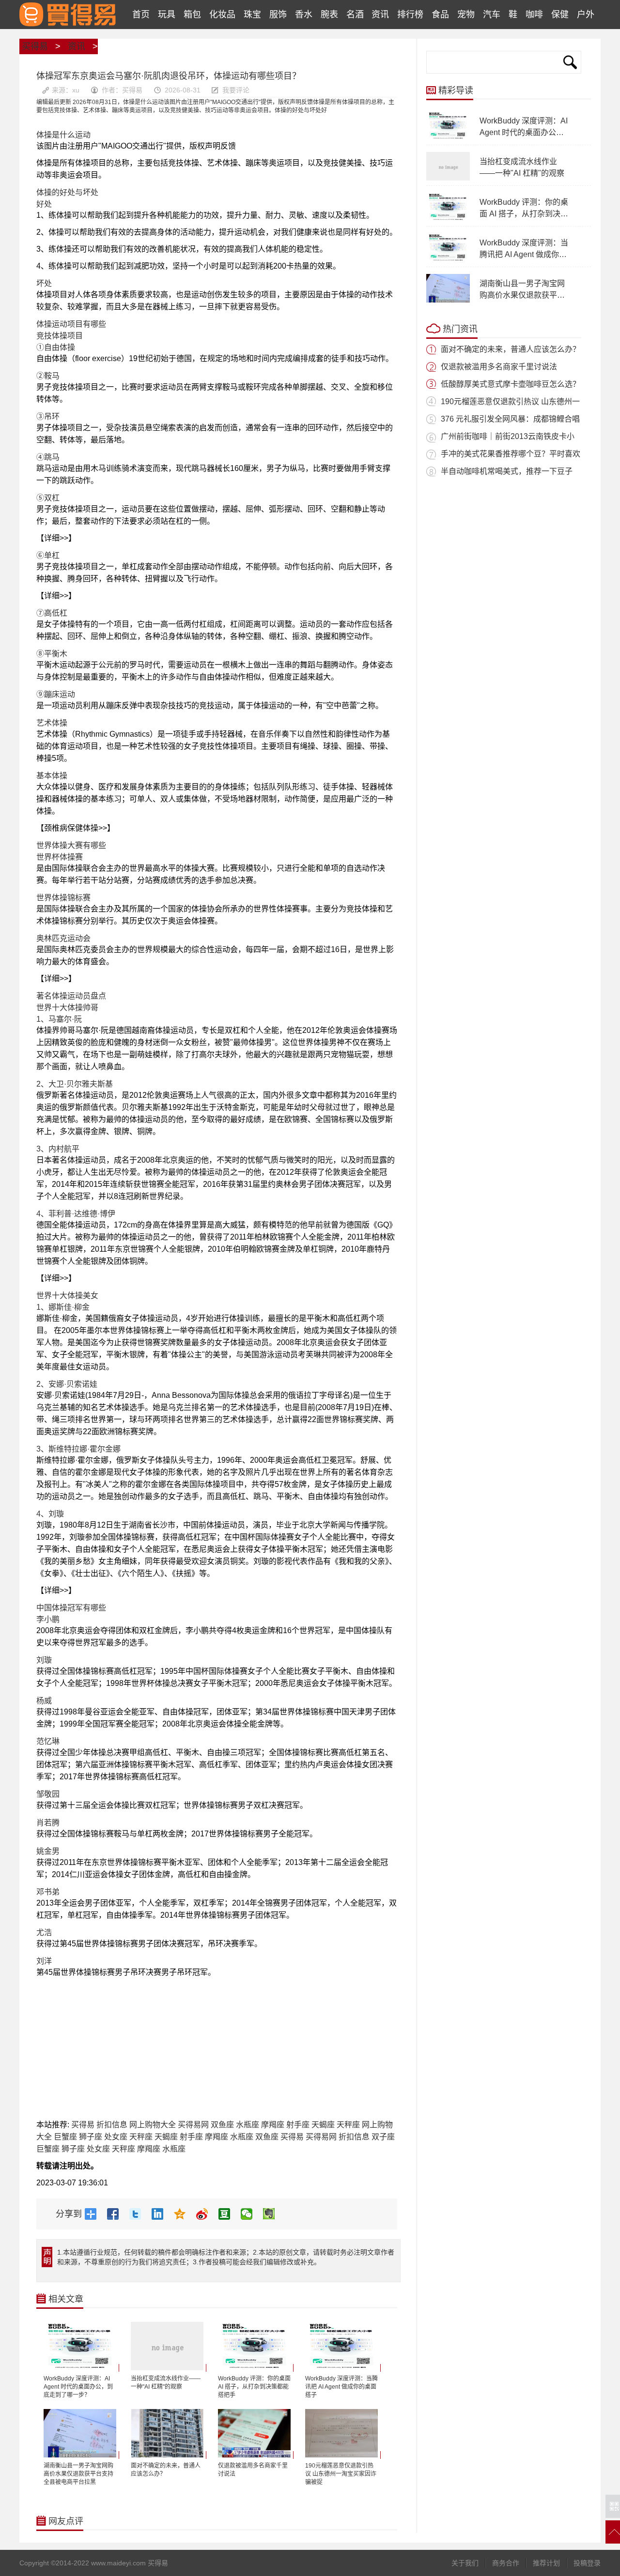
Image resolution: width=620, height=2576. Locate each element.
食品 (440, 15)
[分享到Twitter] (139, 2214)
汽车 (492, 15)
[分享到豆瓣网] (228, 2214)
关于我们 (465, 2563)
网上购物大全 (153, 2125)
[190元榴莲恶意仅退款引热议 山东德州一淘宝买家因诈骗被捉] (343, 2455)
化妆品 (222, 15)
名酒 (355, 15)
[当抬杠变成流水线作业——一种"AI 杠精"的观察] (169, 2368)
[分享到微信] (250, 2214)
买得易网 (193, 2125)
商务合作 (506, 2563)
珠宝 (252, 15)
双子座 (383, 2137)
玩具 (167, 15)
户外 (586, 15)
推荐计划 (546, 2563)
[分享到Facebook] (117, 2214)
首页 (141, 15)
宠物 (466, 15)
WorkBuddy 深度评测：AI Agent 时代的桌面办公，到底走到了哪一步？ (524, 132)
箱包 (192, 15)
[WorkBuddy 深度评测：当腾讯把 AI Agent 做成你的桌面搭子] (343, 2368)
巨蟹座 (65, 2137)
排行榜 (410, 15)
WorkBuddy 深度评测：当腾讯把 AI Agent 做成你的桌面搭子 (524, 254)
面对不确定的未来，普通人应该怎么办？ (511, 349)
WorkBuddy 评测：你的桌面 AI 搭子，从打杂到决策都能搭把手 (524, 214)
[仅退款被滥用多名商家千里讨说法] (256, 2455)
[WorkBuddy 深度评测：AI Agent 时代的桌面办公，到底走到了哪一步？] (81, 2368)
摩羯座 (273, 2125)
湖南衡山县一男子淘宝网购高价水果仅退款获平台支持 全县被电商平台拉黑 (523, 295)
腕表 (329, 15)
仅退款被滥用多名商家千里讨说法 (499, 367)
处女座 (116, 2137)
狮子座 (91, 2137)
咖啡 (534, 15)
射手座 (298, 2125)
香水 (304, 15)
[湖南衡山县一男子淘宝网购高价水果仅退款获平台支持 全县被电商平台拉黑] (81, 2455)
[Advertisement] (217, 2051)
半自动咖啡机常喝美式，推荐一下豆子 (507, 471)
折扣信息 (112, 2125)
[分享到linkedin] (161, 2214)
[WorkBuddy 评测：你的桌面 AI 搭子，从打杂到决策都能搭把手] (256, 2368)
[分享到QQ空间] (184, 2214)
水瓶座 (248, 2125)
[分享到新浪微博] (206, 2214)
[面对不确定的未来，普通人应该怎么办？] (169, 2455)
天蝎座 (323, 2125)
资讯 (380, 15)
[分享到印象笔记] (273, 2214)
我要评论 (236, 90)
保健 (560, 15)
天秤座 (348, 2125)
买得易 (68, 15)
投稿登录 (587, 2563)
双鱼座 (222, 2125)
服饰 (278, 15)
